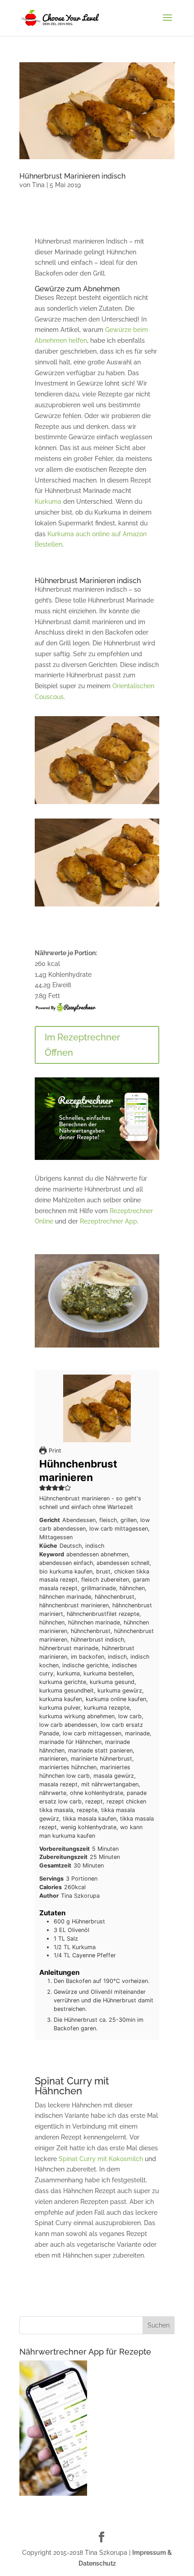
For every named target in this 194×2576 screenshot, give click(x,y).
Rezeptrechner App (109, 1221)
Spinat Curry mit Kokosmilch (101, 2159)
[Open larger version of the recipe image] (97, 1408)
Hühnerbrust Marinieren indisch (72, 176)
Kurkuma (48, 501)
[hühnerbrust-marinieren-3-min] (97, 804)
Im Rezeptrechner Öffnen (82, 1045)
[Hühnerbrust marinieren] (97, 906)
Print (54, 1451)
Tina (38, 185)
